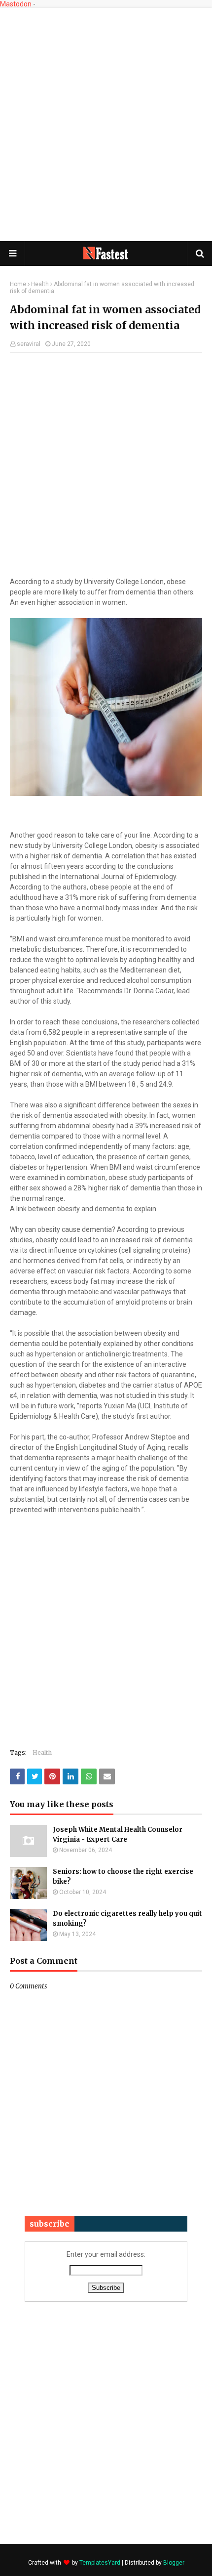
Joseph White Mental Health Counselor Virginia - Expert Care (118, 1835)
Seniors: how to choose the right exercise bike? (123, 1877)
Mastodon (16, 4)
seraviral (29, 344)
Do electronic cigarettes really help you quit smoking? (127, 1919)
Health (40, 284)
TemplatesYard (100, 2563)
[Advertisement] (106, 124)
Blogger (174, 2563)
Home (18, 284)
